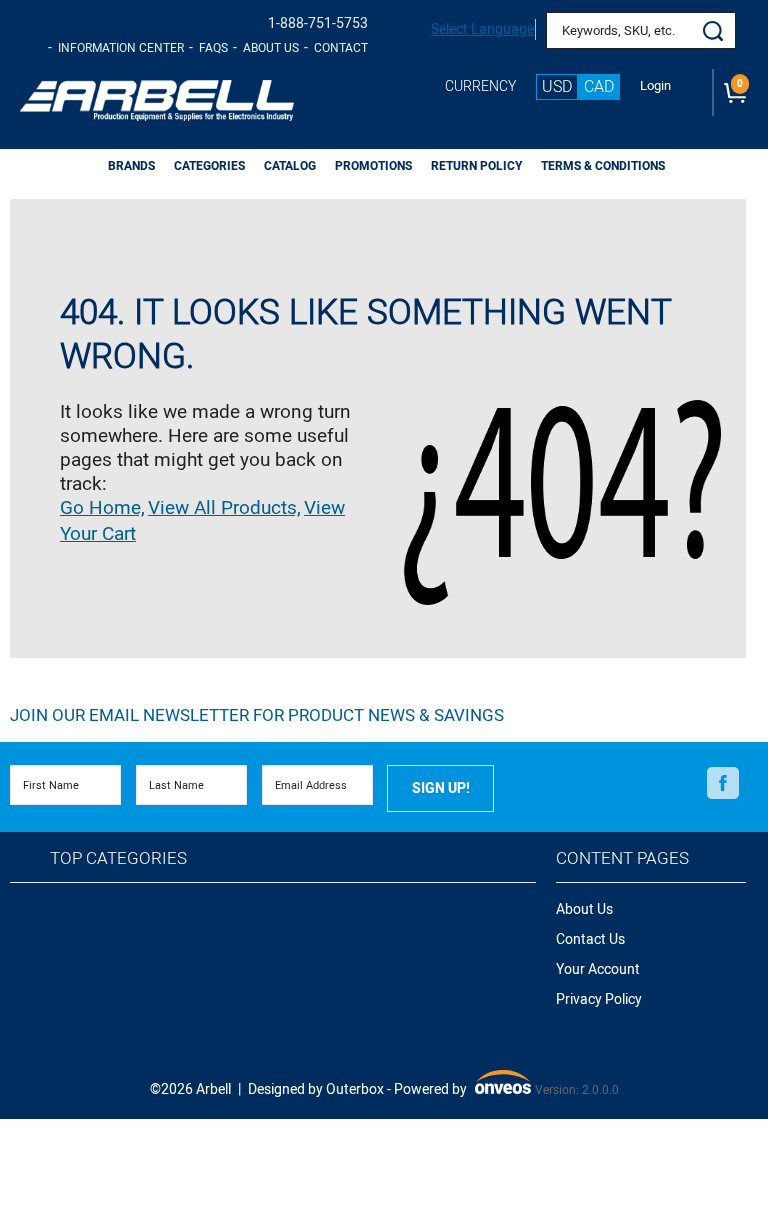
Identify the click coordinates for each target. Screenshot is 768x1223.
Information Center (121, 48)
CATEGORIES (209, 166)
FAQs (213, 48)
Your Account (598, 969)
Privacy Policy (599, 999)
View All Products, (224, 508)
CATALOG (290, 166)
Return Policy (476, 166)
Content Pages (622, 858)
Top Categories (118, 858)
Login (655, 86)
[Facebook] (723, 784)
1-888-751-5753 (318, 23)
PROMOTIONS (373, 166)
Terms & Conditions (603, 166)
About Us (271, 48)
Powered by (460, 1090)
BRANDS (131, 166)
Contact (341, 48)
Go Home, (102, 508)
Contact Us (590, 939)
